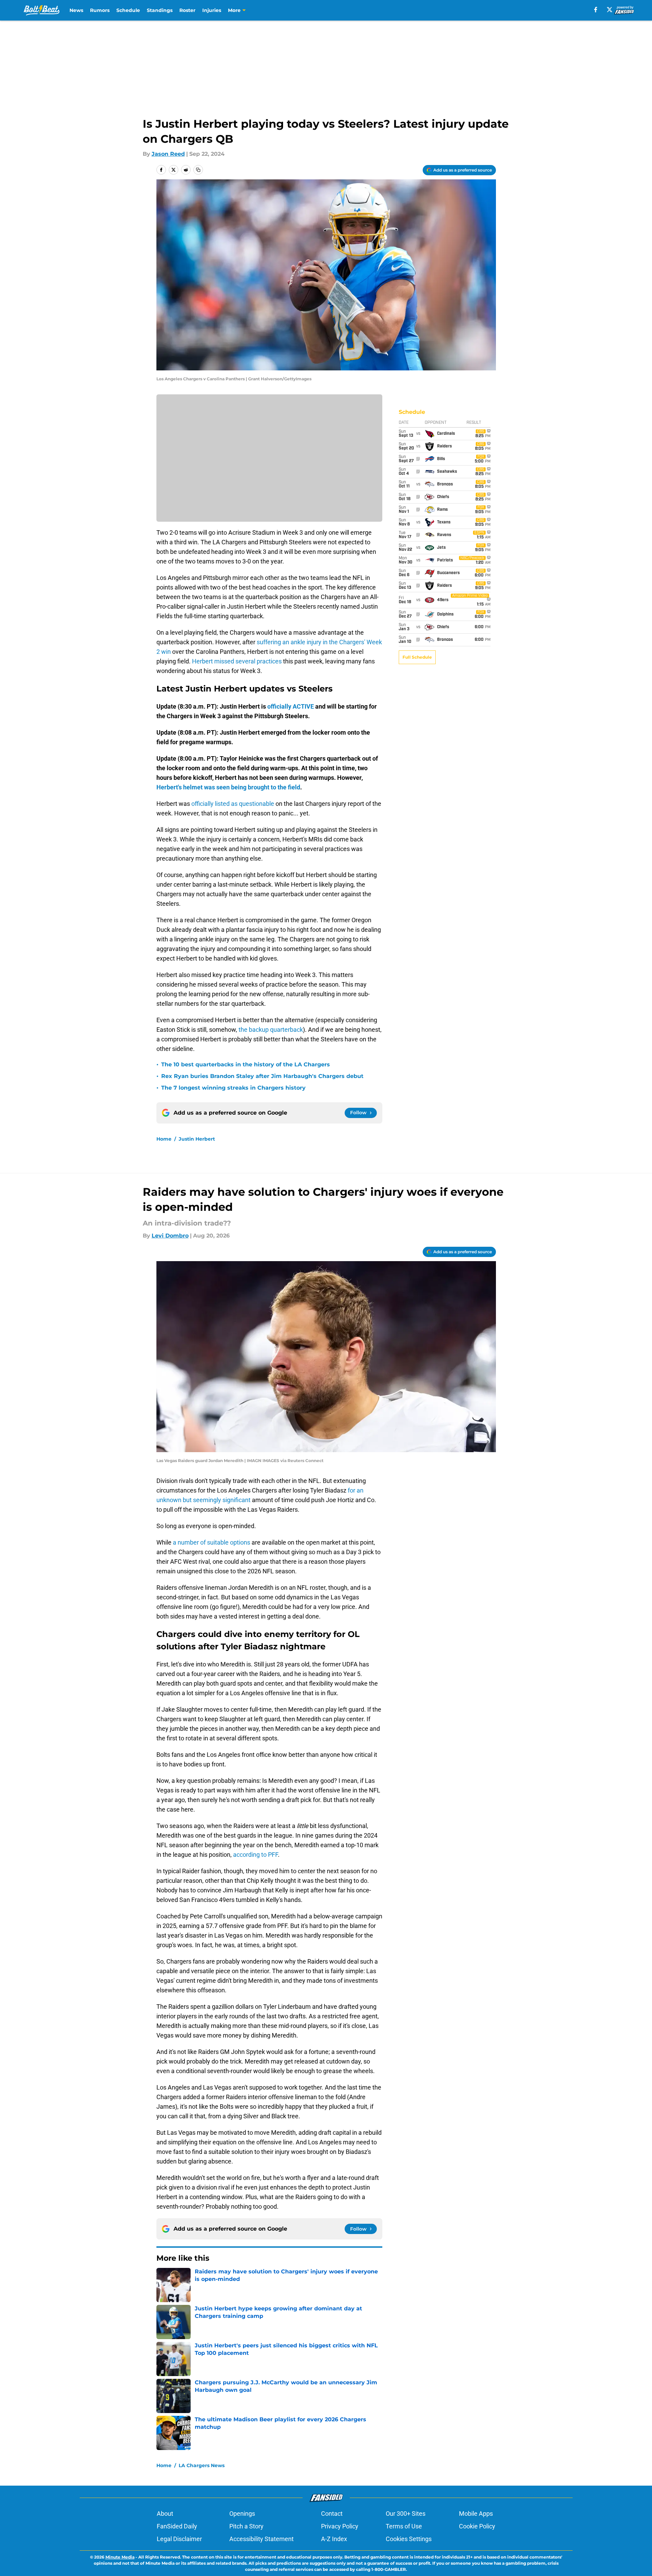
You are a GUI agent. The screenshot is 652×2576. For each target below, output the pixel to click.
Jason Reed (168, 154)
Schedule (128, 10)
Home (164, 1139)
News (76, 10)
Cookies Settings (409, 2539)
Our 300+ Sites (406, 2514)
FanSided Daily (177, 2526)
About (165, 2514)
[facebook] (596, 10)
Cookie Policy (477, 2526)
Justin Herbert (197, 1139)
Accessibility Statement (261, 2539)
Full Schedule (417, 657)
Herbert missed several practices (237, 661)
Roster (187, 10)
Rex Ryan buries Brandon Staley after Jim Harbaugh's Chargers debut (262, 1076)
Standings (160, 10)
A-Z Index (334, 2539)
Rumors (100, 10)
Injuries (212, 10)
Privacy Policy (340, 2526)
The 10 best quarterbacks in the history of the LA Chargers (246, 1064)
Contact (332, 2514)
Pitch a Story (246, 2526)
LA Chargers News (202, 2465)
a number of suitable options (212, 1542)
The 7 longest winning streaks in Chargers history (233, 1088)
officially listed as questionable (233, 804)
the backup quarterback (271, 1030)
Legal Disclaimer (179, 2539)
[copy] (198, 170)
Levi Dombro (170, 1236)
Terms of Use (404, 2526)
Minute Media (120, 2557)
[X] (610, 10)
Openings (242, 2514)
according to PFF (255, 1855)
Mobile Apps (476, 2514)
